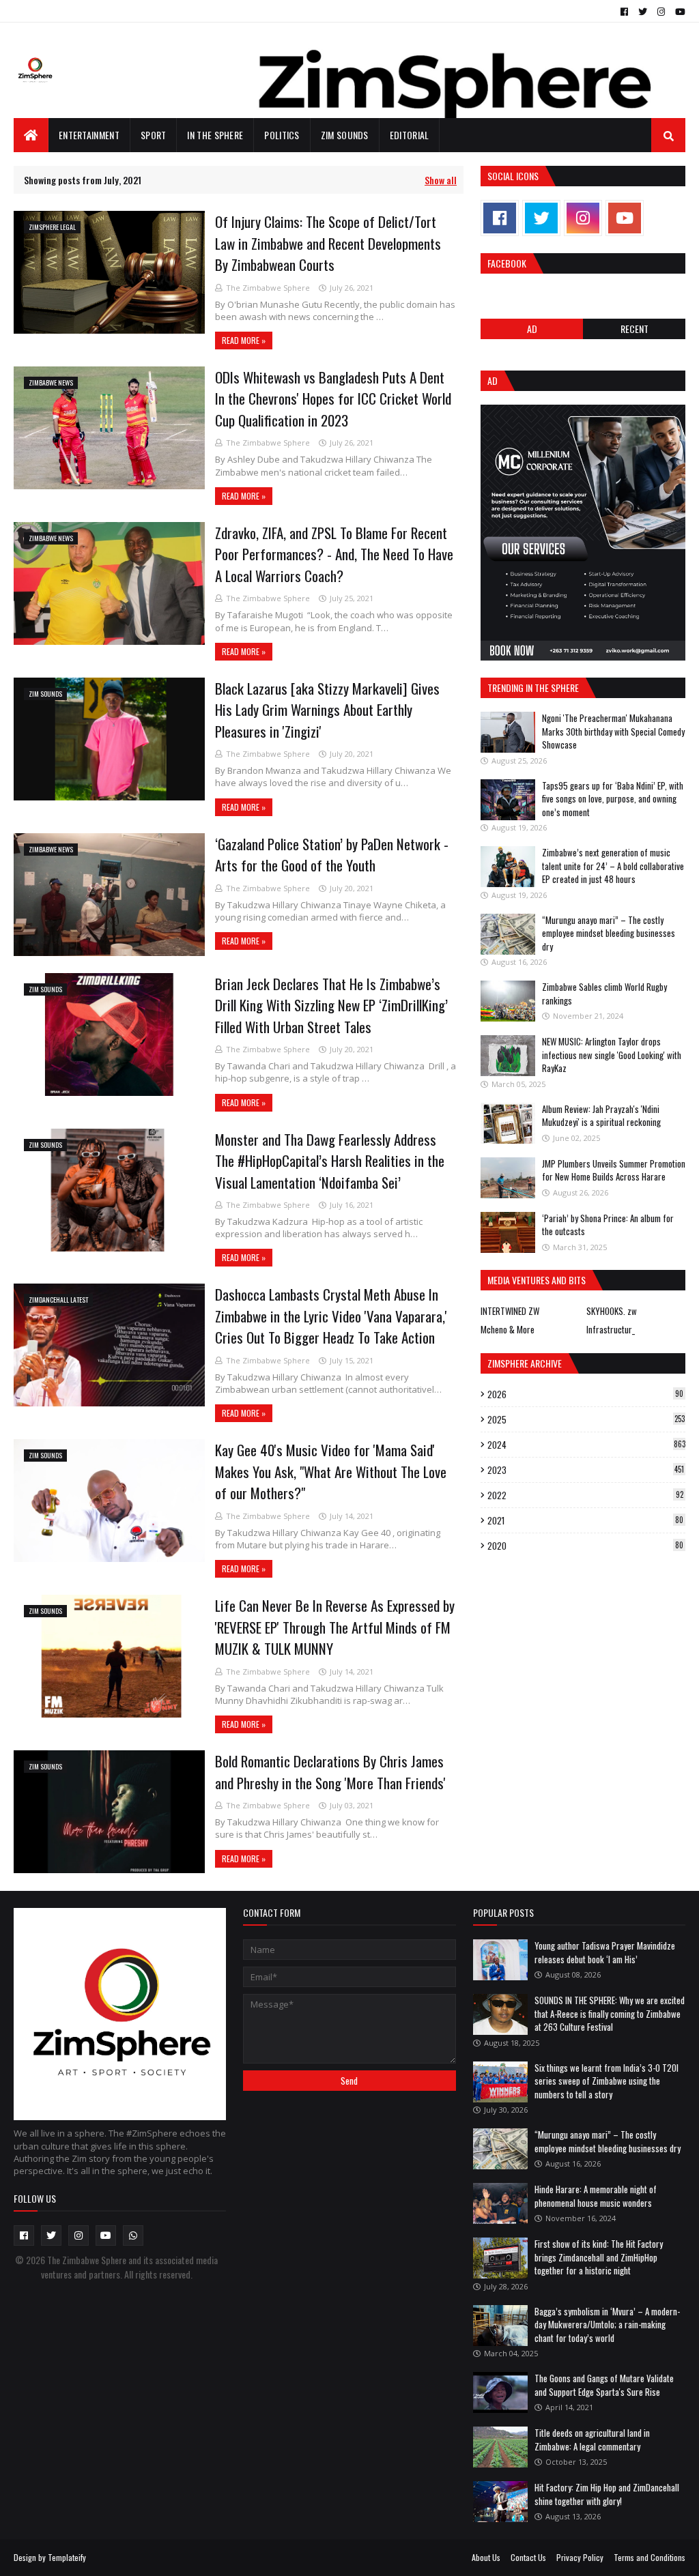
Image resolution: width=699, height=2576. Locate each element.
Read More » (244, 340)
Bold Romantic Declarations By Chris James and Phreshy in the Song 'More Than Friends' (330, 1772)
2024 (586, 1445)
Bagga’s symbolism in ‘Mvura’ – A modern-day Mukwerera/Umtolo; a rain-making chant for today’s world (607, 2325)
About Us (486, 2557)
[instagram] (661, 12)
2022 (585, 1495)
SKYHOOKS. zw (612, 1311)
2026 (585, 1394)
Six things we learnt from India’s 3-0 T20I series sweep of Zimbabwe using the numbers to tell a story (607, 2081)
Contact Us (528, 2557)
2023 (586, 1470)
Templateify (67, 2557)
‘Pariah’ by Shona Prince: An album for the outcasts (608, 1225)
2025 (586, 1419)
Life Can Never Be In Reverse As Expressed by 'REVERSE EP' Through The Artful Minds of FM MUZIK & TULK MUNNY (335, 1627)
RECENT (634, 329)
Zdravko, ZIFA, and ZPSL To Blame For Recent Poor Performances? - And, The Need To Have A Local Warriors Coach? (334, 554)
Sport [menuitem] (154, 135)
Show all (441, 180)
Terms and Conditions (650, 2557)
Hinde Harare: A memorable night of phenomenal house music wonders (596, 2196)
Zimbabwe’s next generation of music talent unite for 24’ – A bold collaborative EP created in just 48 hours (613, 866)
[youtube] (679, 12)
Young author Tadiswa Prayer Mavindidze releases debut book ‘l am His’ (605, 1952)
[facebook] (624, 12)
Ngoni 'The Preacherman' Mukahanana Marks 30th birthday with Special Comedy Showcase (613, 731)
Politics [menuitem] (282, 135)
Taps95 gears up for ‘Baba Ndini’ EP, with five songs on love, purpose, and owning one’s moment (613, 799)
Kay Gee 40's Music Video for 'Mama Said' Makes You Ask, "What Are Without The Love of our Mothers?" (331, 1471)
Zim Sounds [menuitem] (345, 135)
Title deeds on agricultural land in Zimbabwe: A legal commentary (592, 2440)
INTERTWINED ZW (510, 1311)
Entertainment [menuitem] (89, 135)
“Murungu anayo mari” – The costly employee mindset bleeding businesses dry (609, 933)
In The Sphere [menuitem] (215, 135)
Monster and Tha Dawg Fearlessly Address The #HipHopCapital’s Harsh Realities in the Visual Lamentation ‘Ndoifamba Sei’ (330, 1161)
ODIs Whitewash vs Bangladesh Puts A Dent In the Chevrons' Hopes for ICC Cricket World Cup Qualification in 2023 (333, 399)
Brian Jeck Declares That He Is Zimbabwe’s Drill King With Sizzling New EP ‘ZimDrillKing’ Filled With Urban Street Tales (331, 1005)
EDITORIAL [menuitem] (410, 135)
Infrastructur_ (611, 1329)
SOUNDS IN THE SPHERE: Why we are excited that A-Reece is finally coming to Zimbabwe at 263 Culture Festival (610, 2013)
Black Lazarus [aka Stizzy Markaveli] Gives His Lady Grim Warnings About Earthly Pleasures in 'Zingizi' (327, 710)
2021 (585, 1520)
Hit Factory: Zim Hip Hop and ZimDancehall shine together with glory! (607, 2494)
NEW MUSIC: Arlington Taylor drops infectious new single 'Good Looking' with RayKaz (612, 1055)
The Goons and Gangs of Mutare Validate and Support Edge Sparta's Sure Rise (604, 2385)
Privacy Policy (580, 2557)
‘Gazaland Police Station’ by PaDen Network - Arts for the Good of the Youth (332, 855)
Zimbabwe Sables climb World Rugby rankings (604, 994)
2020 (585, 1546)
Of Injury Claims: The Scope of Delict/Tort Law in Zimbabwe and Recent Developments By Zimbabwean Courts (328, 243)
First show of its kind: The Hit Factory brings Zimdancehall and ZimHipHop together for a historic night (599, 2257)
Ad (532, 329)
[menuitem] (31, 135)
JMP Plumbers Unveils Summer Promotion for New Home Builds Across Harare (614, 1170)
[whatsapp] (133, 2235)
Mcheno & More (508, 1329)
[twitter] (643, 12)
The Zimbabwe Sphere (268, 288)
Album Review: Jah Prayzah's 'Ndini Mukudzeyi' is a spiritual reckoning (601, 1116)
